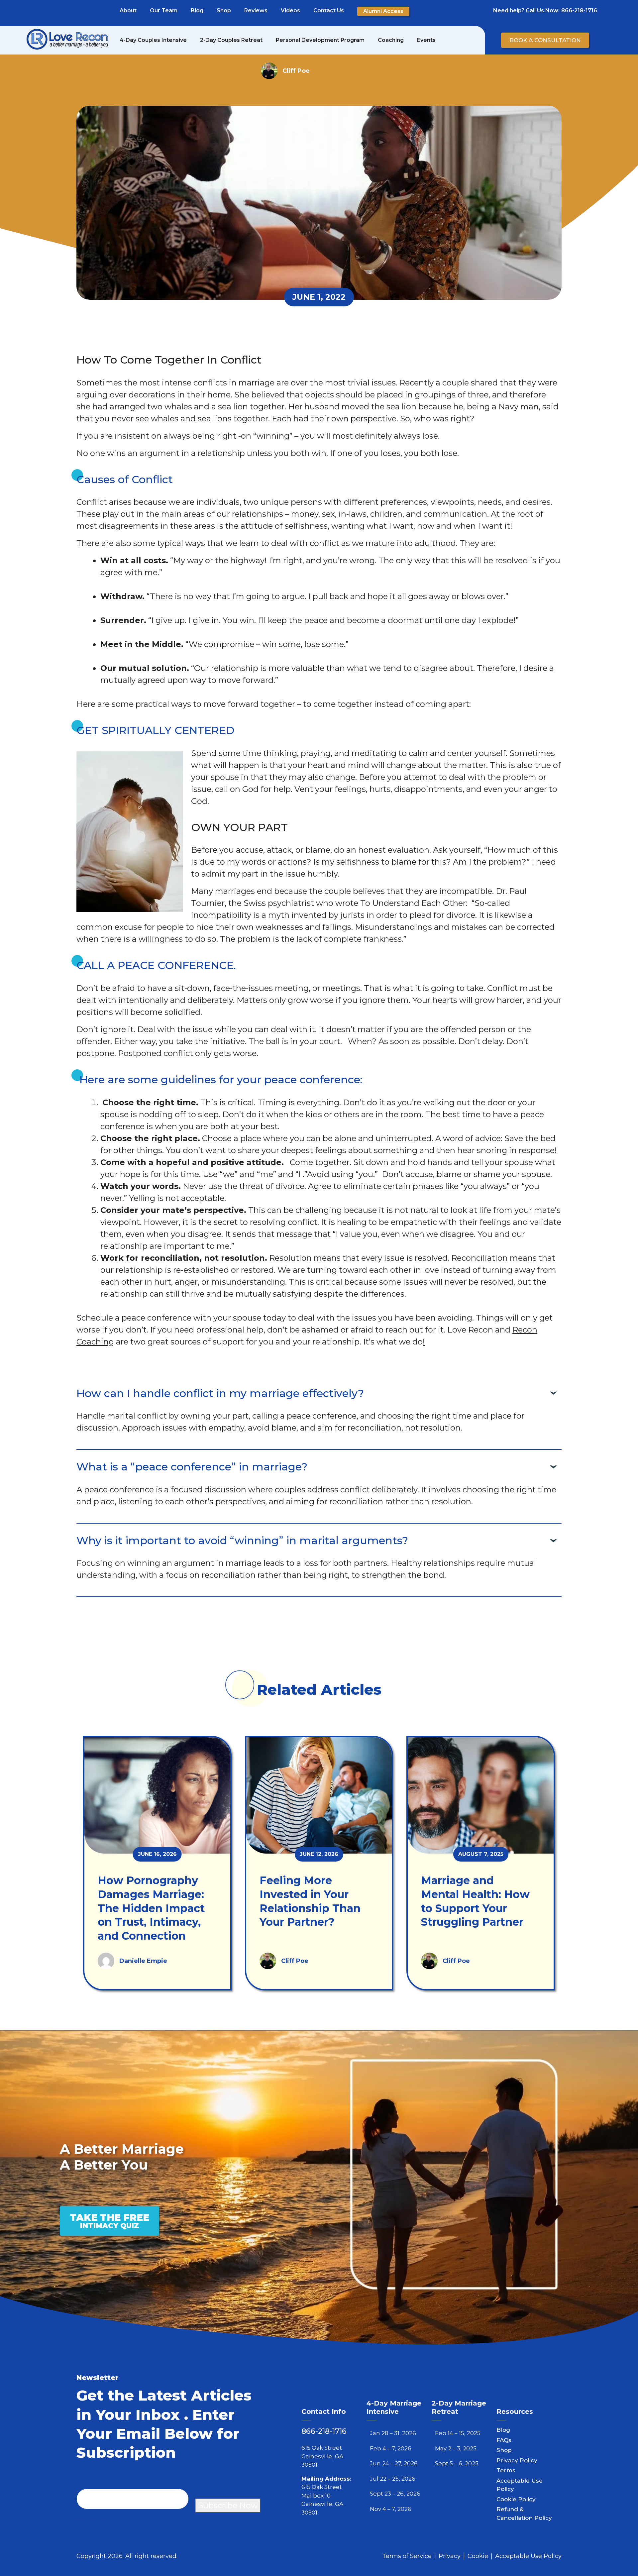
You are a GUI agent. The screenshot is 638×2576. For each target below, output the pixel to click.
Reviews (256, 10)
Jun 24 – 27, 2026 (394, 2463)
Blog (197, 10)
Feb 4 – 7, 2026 (391, 2448)
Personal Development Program (320, 40)
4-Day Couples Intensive (153, 40)
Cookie (478, 2556)
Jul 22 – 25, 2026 (393, 2479)
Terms (506, 2470)
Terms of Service (407, 2556)
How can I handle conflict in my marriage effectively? (220, 1393)
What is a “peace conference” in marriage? (192, 1467)
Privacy (450, 2556)
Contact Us (329, 10)
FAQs (504, 2440)
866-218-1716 (579, 10)
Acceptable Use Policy (528, 2556)
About (128, 10)
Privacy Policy (517, 2460)
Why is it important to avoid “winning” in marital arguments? (242, 1540)
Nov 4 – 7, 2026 (391, 2509)
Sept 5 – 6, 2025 (457, 2463)
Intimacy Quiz (109, 2221)
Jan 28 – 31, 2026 (393, 2433)
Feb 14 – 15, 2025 (458, 2433)
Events (426, 40)
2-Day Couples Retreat (231, 40)
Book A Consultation (545, 40)
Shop (224, 10)
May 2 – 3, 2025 (456, 2448)
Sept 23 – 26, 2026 (395, 2494)
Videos (290, 10)
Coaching (391, 40)
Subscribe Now (228, 2505)
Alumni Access (383, 11)
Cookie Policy (516, 2499)
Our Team (164, 10)
